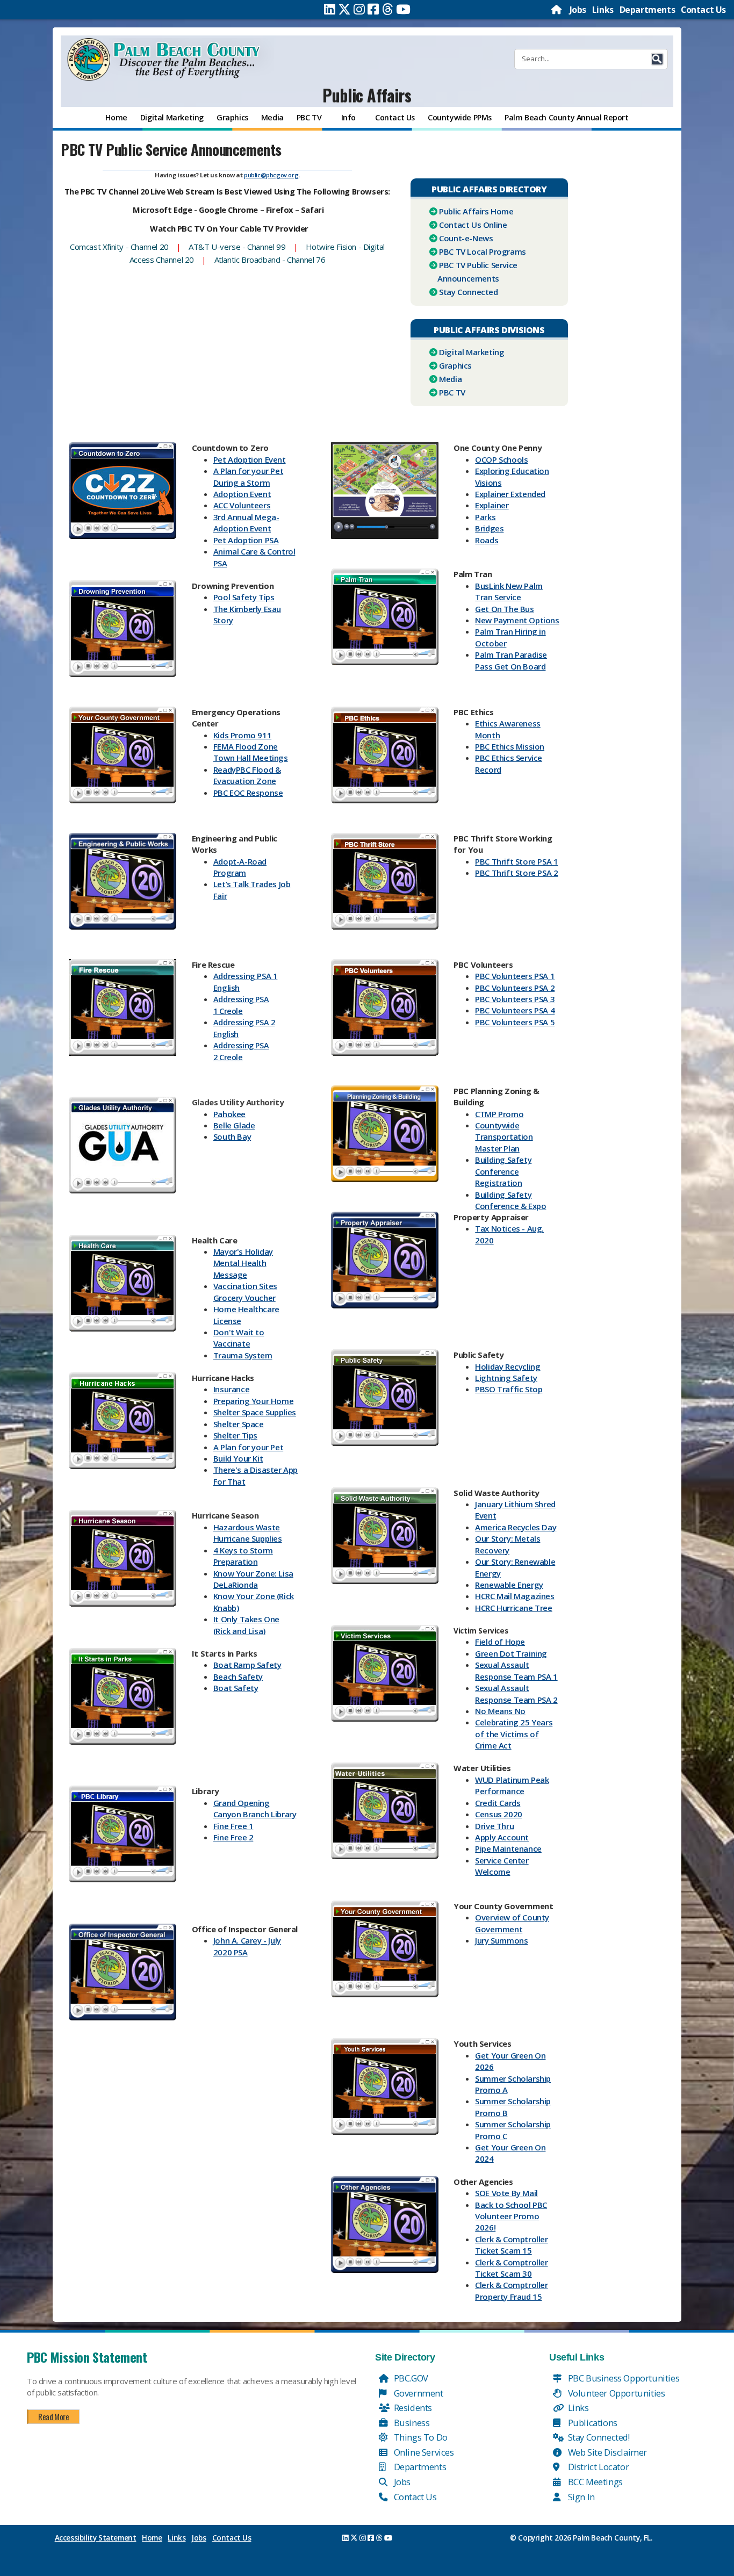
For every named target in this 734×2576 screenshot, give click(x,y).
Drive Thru (494, 1826)
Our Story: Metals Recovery (508, 1544)
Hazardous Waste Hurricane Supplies (248, 1533)
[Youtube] (403, 9)
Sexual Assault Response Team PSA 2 (516, 1693)
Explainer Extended (510, 494)
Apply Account (502, 1837)
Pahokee (229, 1114)
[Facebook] (373, 9)
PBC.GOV (410, 2378)
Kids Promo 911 (242, 735)
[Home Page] (557, 10)
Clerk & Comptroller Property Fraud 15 (511, 2290)
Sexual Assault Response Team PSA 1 (516, 1670)
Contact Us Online (473, 225)
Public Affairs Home (476, 211)
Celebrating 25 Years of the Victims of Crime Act (514, 1734)
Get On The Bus (504, 609)
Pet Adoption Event (250, 459)
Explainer (492, 505)
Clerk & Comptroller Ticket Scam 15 (511, 2245)
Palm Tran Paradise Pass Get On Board (511, 660)
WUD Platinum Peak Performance (512, 1785)
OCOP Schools (501, 459)
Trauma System (243, 1355)
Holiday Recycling (508, 1366)
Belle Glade (234, 1125)
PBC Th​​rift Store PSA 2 (516, 873)
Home (152, 2538)
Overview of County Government (512, 1923)
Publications (592, 2423)
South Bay (232, 1136)
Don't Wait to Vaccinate (239, 1338)
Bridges (489, 528)
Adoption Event (242, 494)
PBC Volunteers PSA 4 (515, 1010)
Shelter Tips (235, 1435)
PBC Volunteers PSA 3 (515, 999)
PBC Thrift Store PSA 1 (516, 861)
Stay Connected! (598, 2437)
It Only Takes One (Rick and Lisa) (246, 1625)
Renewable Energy (509, 1585)
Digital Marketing (472, 352)
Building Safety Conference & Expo (510, 1200)
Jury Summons (501, 1940)
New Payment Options (517, 620)
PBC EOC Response (248, 793)
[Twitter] (344, 9)
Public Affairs (367, 95)
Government (418, 2393)
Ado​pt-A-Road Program (240, 867)
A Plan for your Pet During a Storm (248, 476)
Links (603, 10)
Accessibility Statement (96, 2538)
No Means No (500, 1711)
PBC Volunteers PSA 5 (515, 1022)
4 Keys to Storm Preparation (243, 1556)
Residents (412, 2408)
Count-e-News (466, 238)
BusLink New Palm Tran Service (509, 591)
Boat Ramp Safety (247, 1665)
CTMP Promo (499, 1114)
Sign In (580, 2497)
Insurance (231, 1389)
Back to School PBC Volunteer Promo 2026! (511, 2216)
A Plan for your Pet (248, 1447)
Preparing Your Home (253, 1401)
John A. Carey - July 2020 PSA (247, 1946)
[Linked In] (330, 9)
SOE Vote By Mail (506, 2193)
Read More (53, 2416)
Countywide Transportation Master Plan (504, 1137)
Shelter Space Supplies (255, 1412)
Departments (647, 10)
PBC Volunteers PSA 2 (515, 988)
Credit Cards (498, 1803)
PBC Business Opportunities (623, 2378)
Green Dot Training (511, 1653)
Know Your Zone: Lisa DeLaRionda (253, 1579)
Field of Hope (500, 1642)
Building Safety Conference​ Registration (503, 1171)
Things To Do (420, 2437)
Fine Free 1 (233, 1826)
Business (411, 2423)
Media (450, 379)
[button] (657, 59)
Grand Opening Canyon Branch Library (255, 1808)
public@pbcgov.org (271, 175)
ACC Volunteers (242, 505)
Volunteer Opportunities (615, 2393)
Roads (487, 540)
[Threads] (388, 9)
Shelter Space (239, 1424)
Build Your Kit (238, 1458)
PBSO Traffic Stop (509, 1389)
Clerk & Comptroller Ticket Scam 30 (511, 2268)
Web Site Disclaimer (606, 2452)
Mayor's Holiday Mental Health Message (243, 1263)
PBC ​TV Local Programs (483, 251)
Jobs (578, 10)
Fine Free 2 (233, 1837)
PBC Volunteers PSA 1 (515, 976)
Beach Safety (238, 1676)
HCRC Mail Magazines (514, 1596)
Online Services (423, 2452)
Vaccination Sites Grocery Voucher (245, 1291)
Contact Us (703, 10)
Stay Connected (468, 292)
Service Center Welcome (502, 1866)
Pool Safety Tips (244, 597)
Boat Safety (236, 1688)
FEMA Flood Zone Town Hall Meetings (251, 752)
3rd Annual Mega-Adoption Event (246, 523)
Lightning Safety (506, 1378)
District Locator (597, 2467)
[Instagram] (359, 9)
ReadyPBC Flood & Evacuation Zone (247, 775)
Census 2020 (499, 1814)
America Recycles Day (516, 1527)
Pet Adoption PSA (246, 540)
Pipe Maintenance (508, 1848)
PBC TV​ (452, 392)
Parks (485, 517)
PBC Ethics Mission (510, 746)
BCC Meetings (594, 2482)
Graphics (455, 365)
